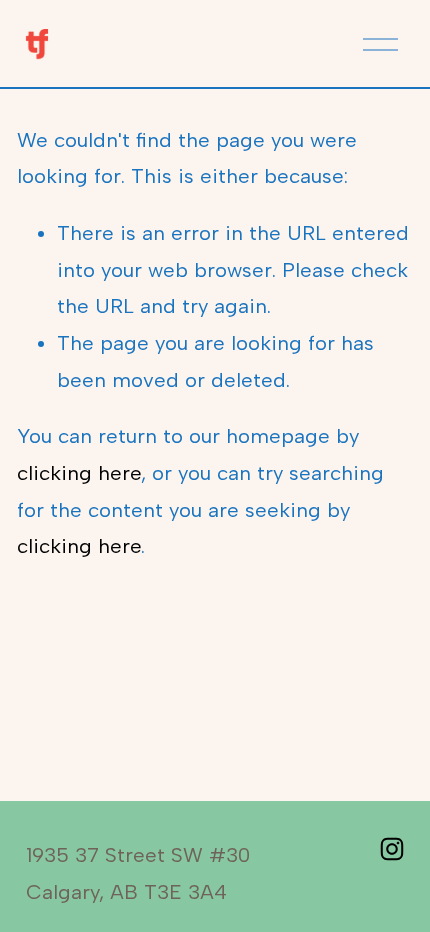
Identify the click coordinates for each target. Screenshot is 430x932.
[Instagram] (392, 849)
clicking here (79, 473)
